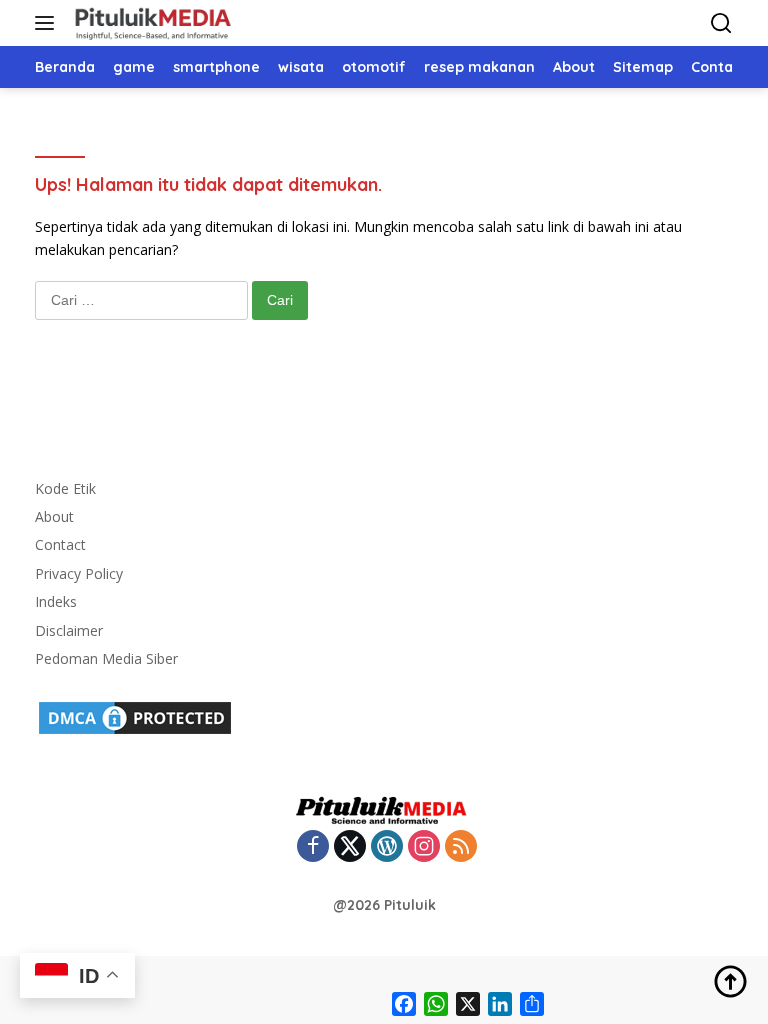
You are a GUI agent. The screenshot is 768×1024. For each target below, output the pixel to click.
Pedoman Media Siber (106, 658)
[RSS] (461, 847)
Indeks (56, 601)
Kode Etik (65, 488)
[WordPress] (387, 847)
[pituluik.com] (150, 23)
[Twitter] (350, 847)
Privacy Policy (79, 573)
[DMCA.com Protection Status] (135, 716)
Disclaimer (69, 630)
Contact (60, 544)
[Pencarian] (721, 23)
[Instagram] (424, 847)
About (54, 516)
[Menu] (48, 23)
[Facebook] (313, 847)
